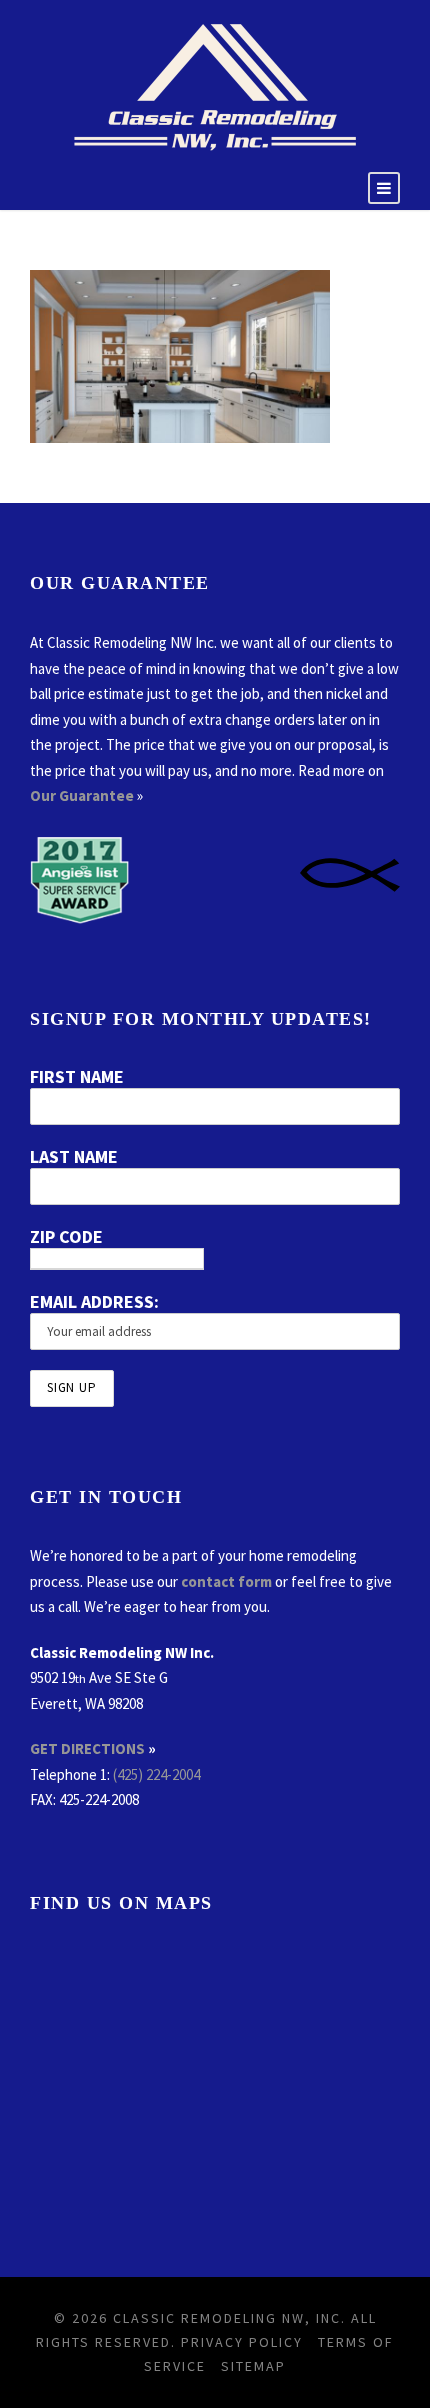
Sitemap (253, 2366)
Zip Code (66, 1236)
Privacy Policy (242, 2342)
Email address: (94, 1301)
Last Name (74, 1156)
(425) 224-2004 (156, 1774)
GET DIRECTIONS (87, 1748)
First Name (77, 1076)
